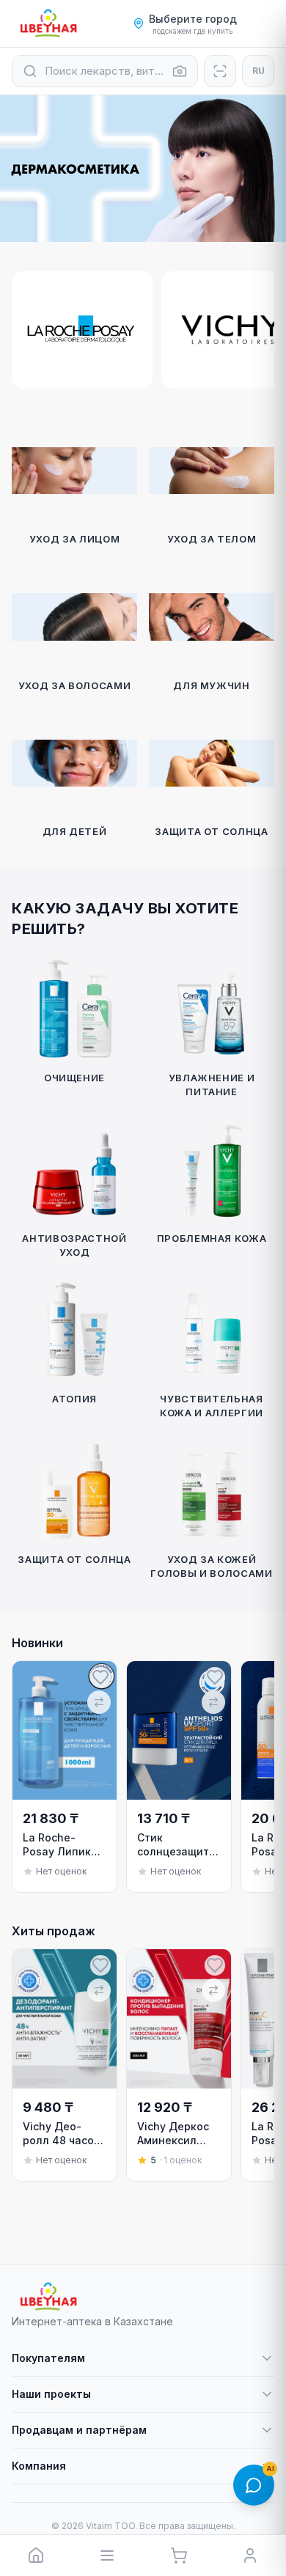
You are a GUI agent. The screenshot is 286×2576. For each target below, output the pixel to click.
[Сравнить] (99, 1702)
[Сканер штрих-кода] (220, 71)
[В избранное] (100, 1677)
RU (258, 71)
